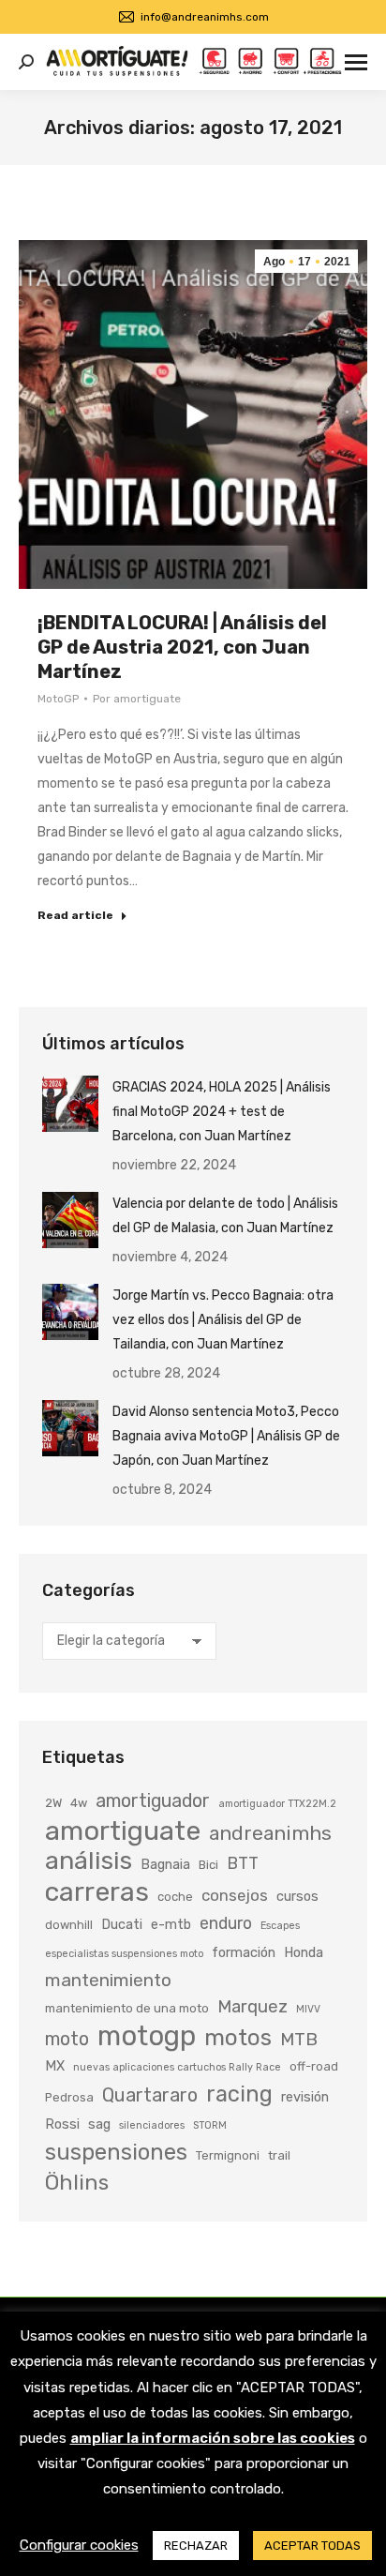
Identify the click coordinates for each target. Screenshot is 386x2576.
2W (53, 1803)
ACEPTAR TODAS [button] (312, 2546)
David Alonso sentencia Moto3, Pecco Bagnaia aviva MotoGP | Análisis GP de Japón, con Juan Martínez (226, 1436)
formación (244, 1952)
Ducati (122, 1924)
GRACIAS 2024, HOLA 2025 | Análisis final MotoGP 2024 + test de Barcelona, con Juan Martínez (222, 1112)
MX (55, 2066)
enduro (226, 1923)
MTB (299, 2039)
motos (238, 2038)
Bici (208, 1865)
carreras (97, 1891)
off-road (314, 2066)
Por (137, 699)
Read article (75, 915)
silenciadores (152, 2125)
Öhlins (77, 2182)
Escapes (280, 1926)
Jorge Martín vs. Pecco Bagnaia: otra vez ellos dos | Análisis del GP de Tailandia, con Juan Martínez (223, 1320)
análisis (89, 1860)
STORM (210, 2125)
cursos (297, 1896)
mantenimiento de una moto (127, 2008)
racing (239, 2094)
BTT (243, 1863)
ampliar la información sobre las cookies (213, 2438)
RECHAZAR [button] (196, 2546)
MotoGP (58, 699)
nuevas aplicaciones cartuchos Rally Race (177, 2067)
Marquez (252, 2007)
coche (175, 1897)
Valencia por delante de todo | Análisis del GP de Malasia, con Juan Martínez (225, 1216)
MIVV (308, 2009)
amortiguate (123, 1830)
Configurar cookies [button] (79, 2545)
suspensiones (116, 2152)
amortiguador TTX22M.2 (277, 1804)
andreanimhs (270, 1833)
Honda (304, 1952)
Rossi (62, 2124)
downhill (69, 1925)
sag (99, 2124)
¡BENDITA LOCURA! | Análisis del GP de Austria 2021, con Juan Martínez (182, 647)
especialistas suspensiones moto (124, 1954)
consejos (235, 1895)
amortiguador (153, 1801)
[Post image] (70, 1104)
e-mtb (171, 1924)
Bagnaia (165, 1864)
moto (67, 2039)
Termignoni (228, 2155)
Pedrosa (69, 2097)
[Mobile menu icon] (356, 62)
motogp (147, 2036)
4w (79, 1803)
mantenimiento (108, 1980)
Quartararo (150, 2095)
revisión (305, 2097)
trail (279, 2155)
